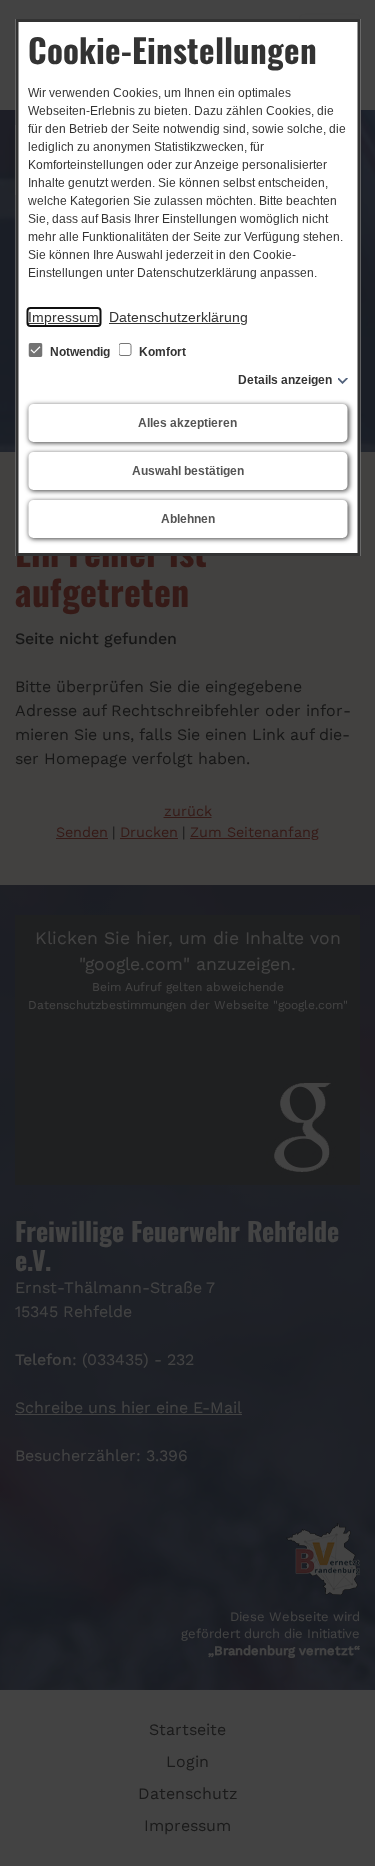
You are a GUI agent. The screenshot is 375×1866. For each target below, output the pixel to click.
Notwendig (80, 352)
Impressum (63, 317)
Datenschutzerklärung (178, 317)
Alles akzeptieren (187, 423)
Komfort (161, 352)
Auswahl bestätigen (188, 471)
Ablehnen (188, 519)
